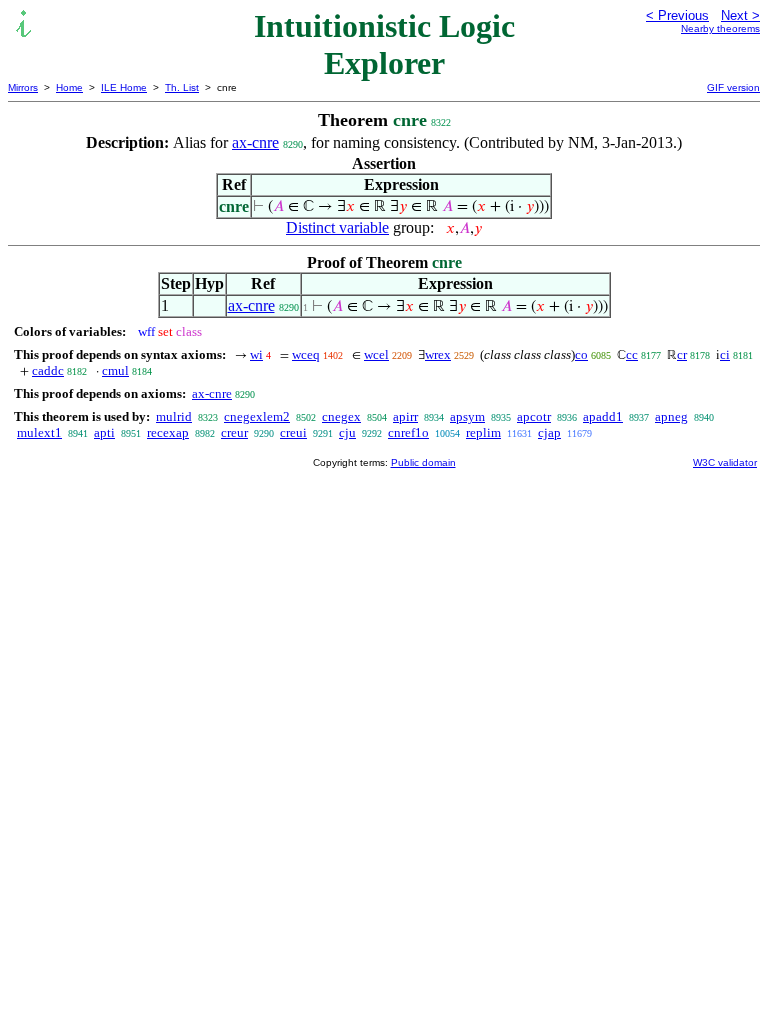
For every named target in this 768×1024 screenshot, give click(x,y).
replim (483, 432)
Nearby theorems (720, 28)
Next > (740, 15)
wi (256, 354)
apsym (467, 416)
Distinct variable (337, 227)
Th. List (182, 87)
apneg (671, 416)
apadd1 (603, 416)
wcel (376, 354)
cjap (549, 432)
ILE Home (124, 87)
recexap (168, 432)
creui (293, 432)
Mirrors (23, 87)
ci (725, 354)
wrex (438, 354)
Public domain (423, 462)
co (581, 354)
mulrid (174, 416)
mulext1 (39, 432)
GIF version (733, 87)
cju (347, 432)
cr (682, 354)
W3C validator (725, 462)
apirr (405, 416)
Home (69, 87)
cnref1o (408, 432)
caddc (48, 370)
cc (632, 354)
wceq (306, 354)
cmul (115, 370)
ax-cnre (255, 142)
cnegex (341, 416)
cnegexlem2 (257, 416)
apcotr (534, 416)
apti (104, 432)
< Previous (677, 15)
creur (234, 432)
